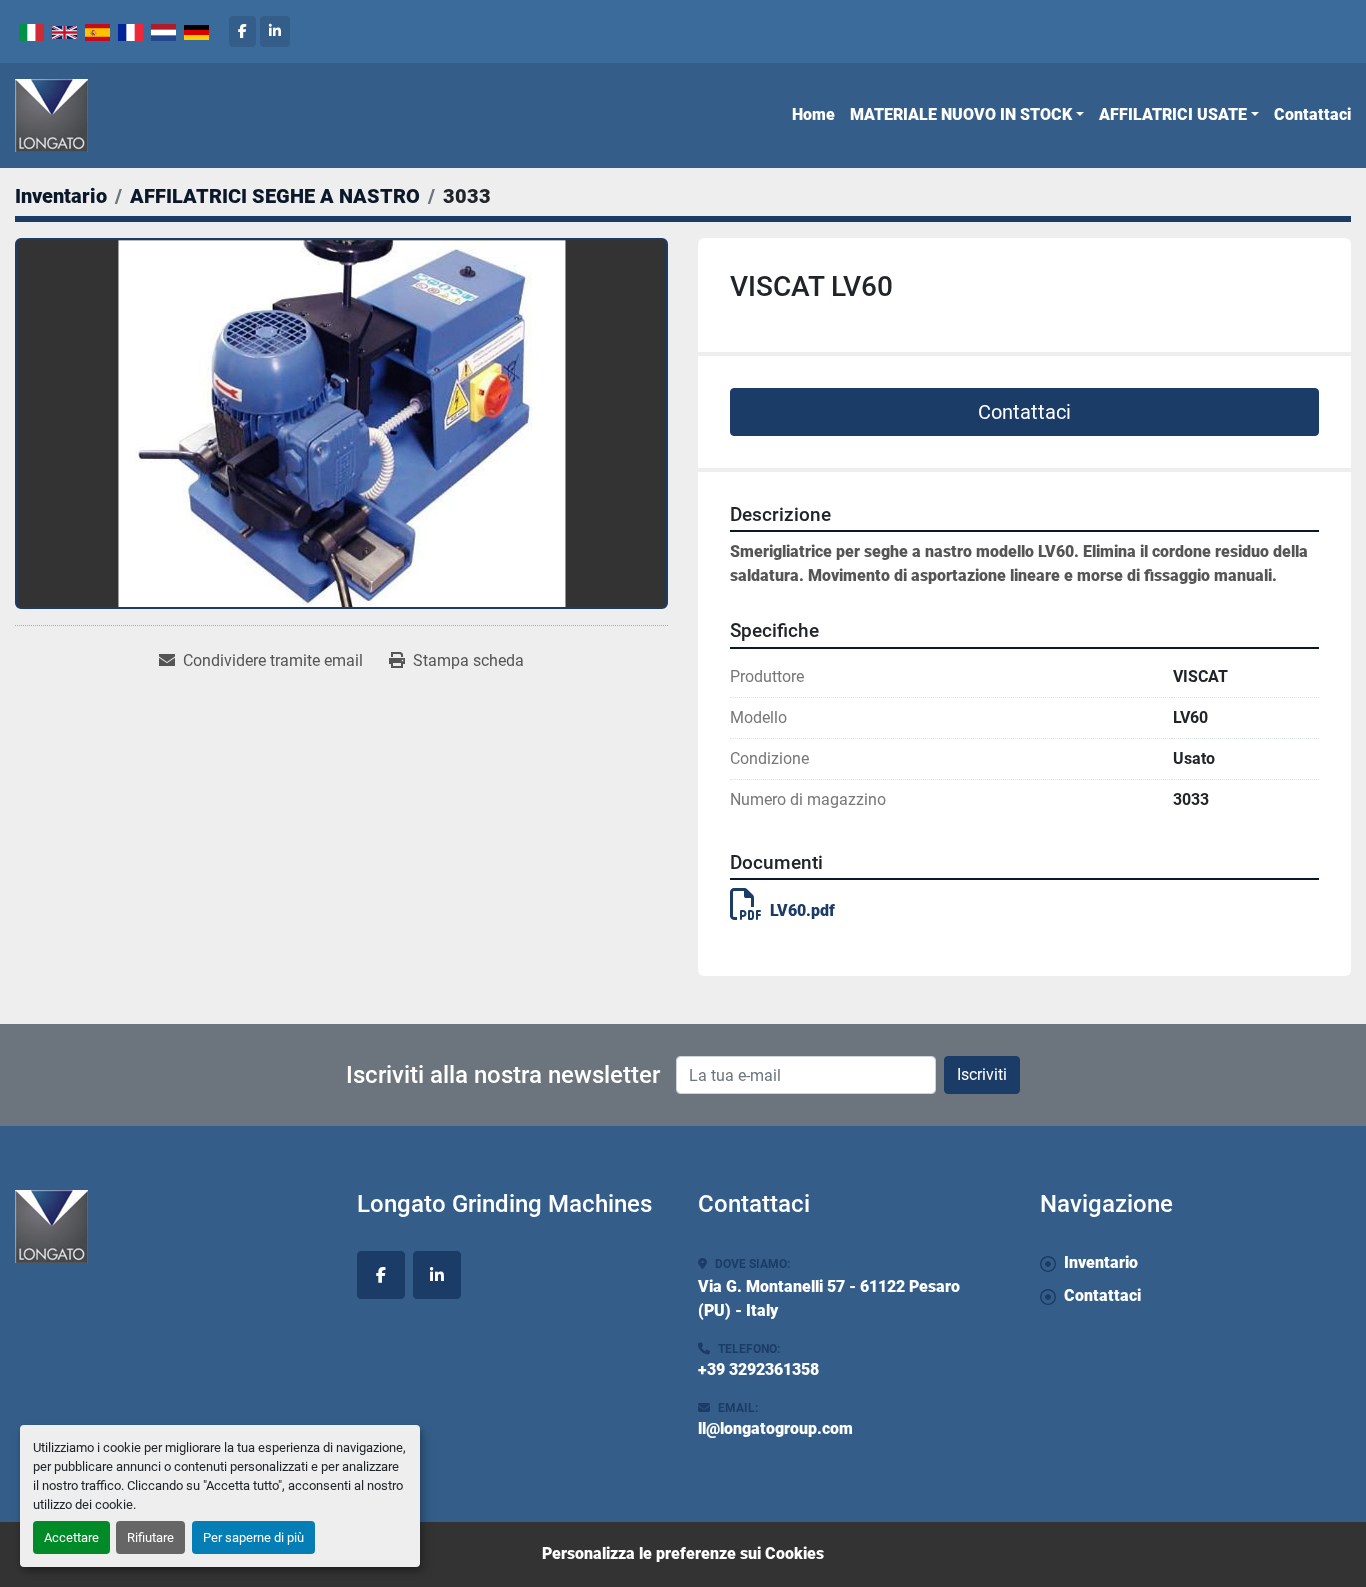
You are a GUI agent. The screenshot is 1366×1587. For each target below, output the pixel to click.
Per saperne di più (253, 1537)
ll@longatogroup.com (775, 1428)
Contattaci (1312, 114)
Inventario (1101, 1262)
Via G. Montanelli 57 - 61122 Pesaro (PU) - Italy (829, 1298)
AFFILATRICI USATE (1173, 114)
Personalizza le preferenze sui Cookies (683, 1553)
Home (813, 114)
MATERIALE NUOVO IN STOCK (961, 114)
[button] (967, 115)
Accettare (71, 1537)
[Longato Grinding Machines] (171, 1226)
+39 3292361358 (758, 1369)
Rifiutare (150, 1537)
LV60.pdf (802, 910)
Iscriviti (982, 1074)
